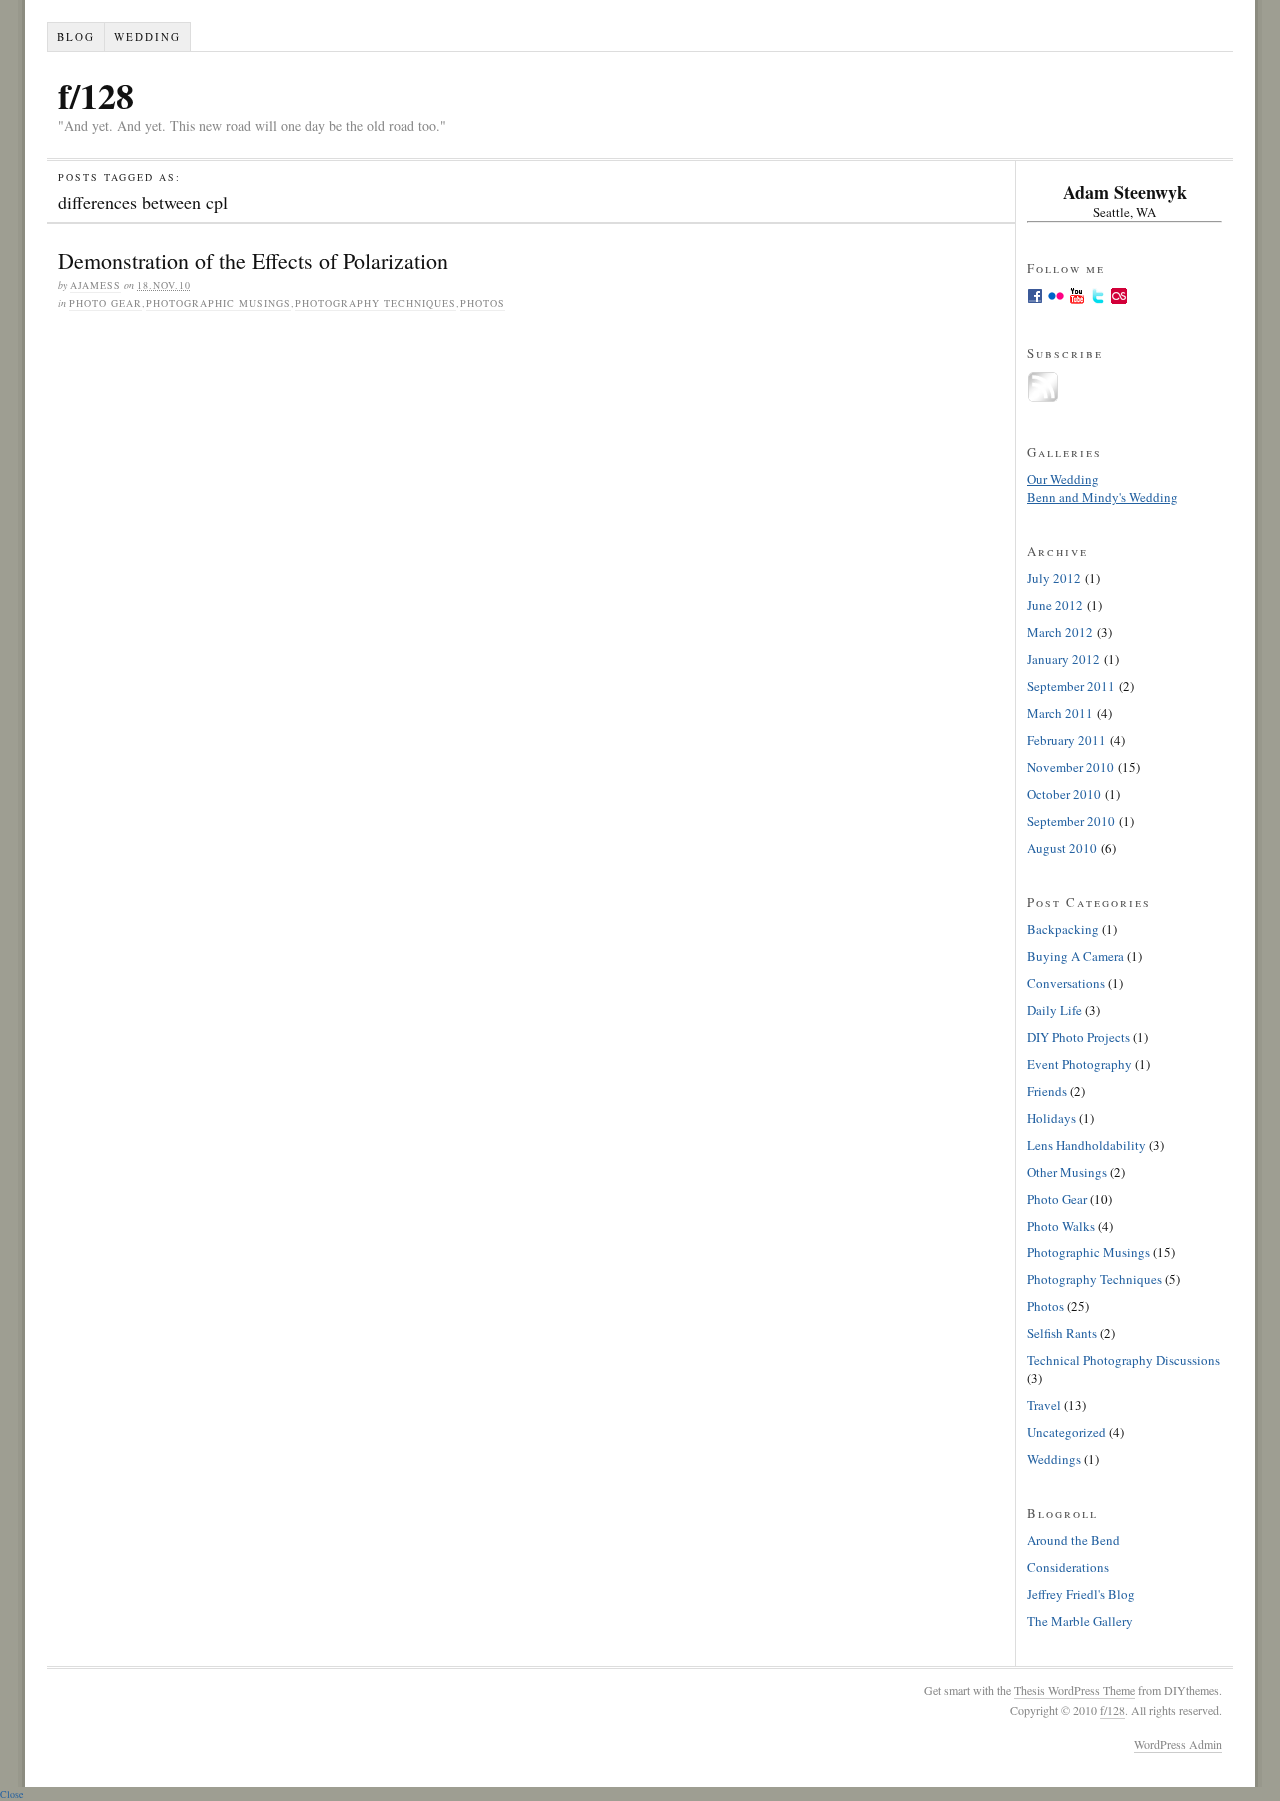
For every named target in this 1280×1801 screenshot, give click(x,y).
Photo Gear (105, 303)
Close (11, 1794)
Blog (76, 36)
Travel (1044, 1405)
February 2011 (1066, 740)
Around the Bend (1073, 1540)
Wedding (147, 36)
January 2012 (1063, 659)
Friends (1047, 1091)
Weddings (1054, 1459)
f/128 (96, 95)
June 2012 (1055, 605)
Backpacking (1063, 929)
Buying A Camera (1075, 956)
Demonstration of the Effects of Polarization (253, 260)
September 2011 (1071, 686)
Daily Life (1054, 1010)
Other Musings (1067, 1172)
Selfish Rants (1062, 1333)
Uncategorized (1066, 1432)
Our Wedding (1063, 479)
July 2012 (1054, 578)
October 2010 (1064, 794)
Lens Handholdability (1086, 1145)
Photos (482, 303)
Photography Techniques (375, 303)
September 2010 (1071, 821)
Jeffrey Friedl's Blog (1081, 1594)
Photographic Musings (218, 303)
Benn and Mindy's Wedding (1102, 497)
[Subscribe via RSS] (1043, 398)
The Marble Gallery (1080, 1621)
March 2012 (1060, 632)
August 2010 (1062, 848)
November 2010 (1070, 767)
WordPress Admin (1178, 1744)
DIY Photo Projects (1078, 1037)
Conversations (1066, 983)
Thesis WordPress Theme (1074, 1690)
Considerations (1068, 1567)
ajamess (95, 285)
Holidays (1051, 1118)
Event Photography (1079, 1064)
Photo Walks (1061, 1226)
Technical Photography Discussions (1123, 1360)
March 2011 (1060, 713)
